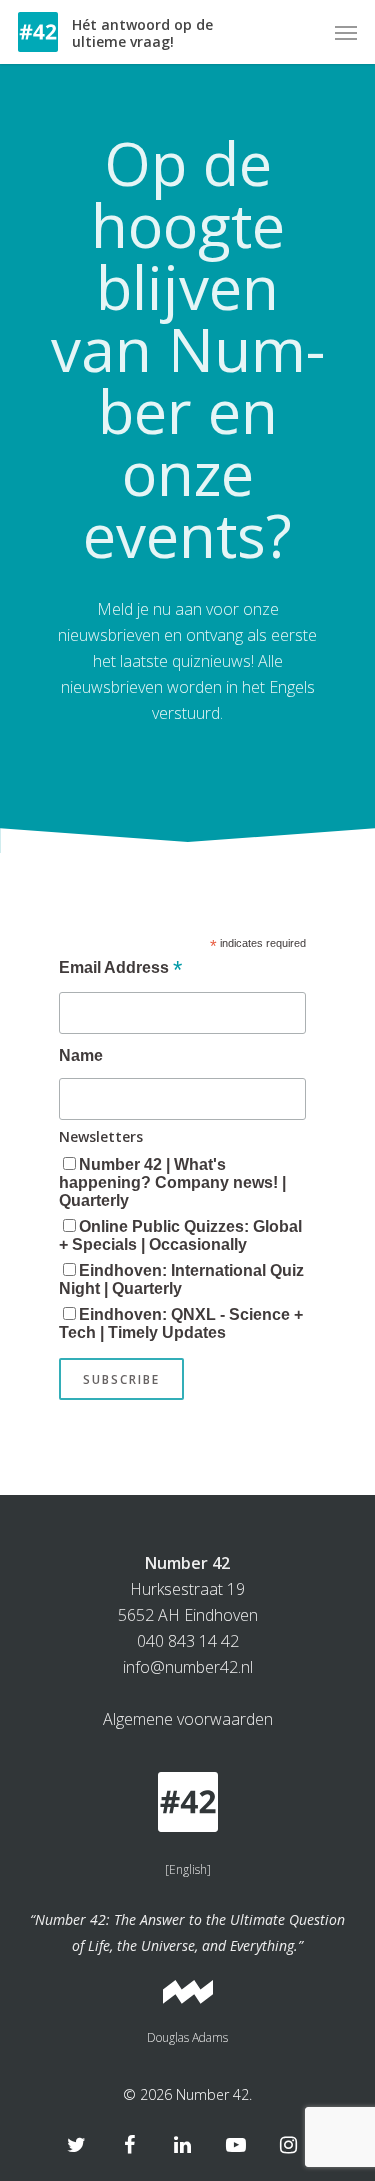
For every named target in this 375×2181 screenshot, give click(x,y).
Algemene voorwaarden (188, 1719)
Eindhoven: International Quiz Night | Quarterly (181, 1279)
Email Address (120, 969)
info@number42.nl (188, 1667)
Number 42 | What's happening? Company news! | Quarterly (172, 1182)
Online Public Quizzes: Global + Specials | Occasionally (180, 1235)
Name (81, 1055)
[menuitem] (188, 1871)
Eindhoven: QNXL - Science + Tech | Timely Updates (181, 1323)
